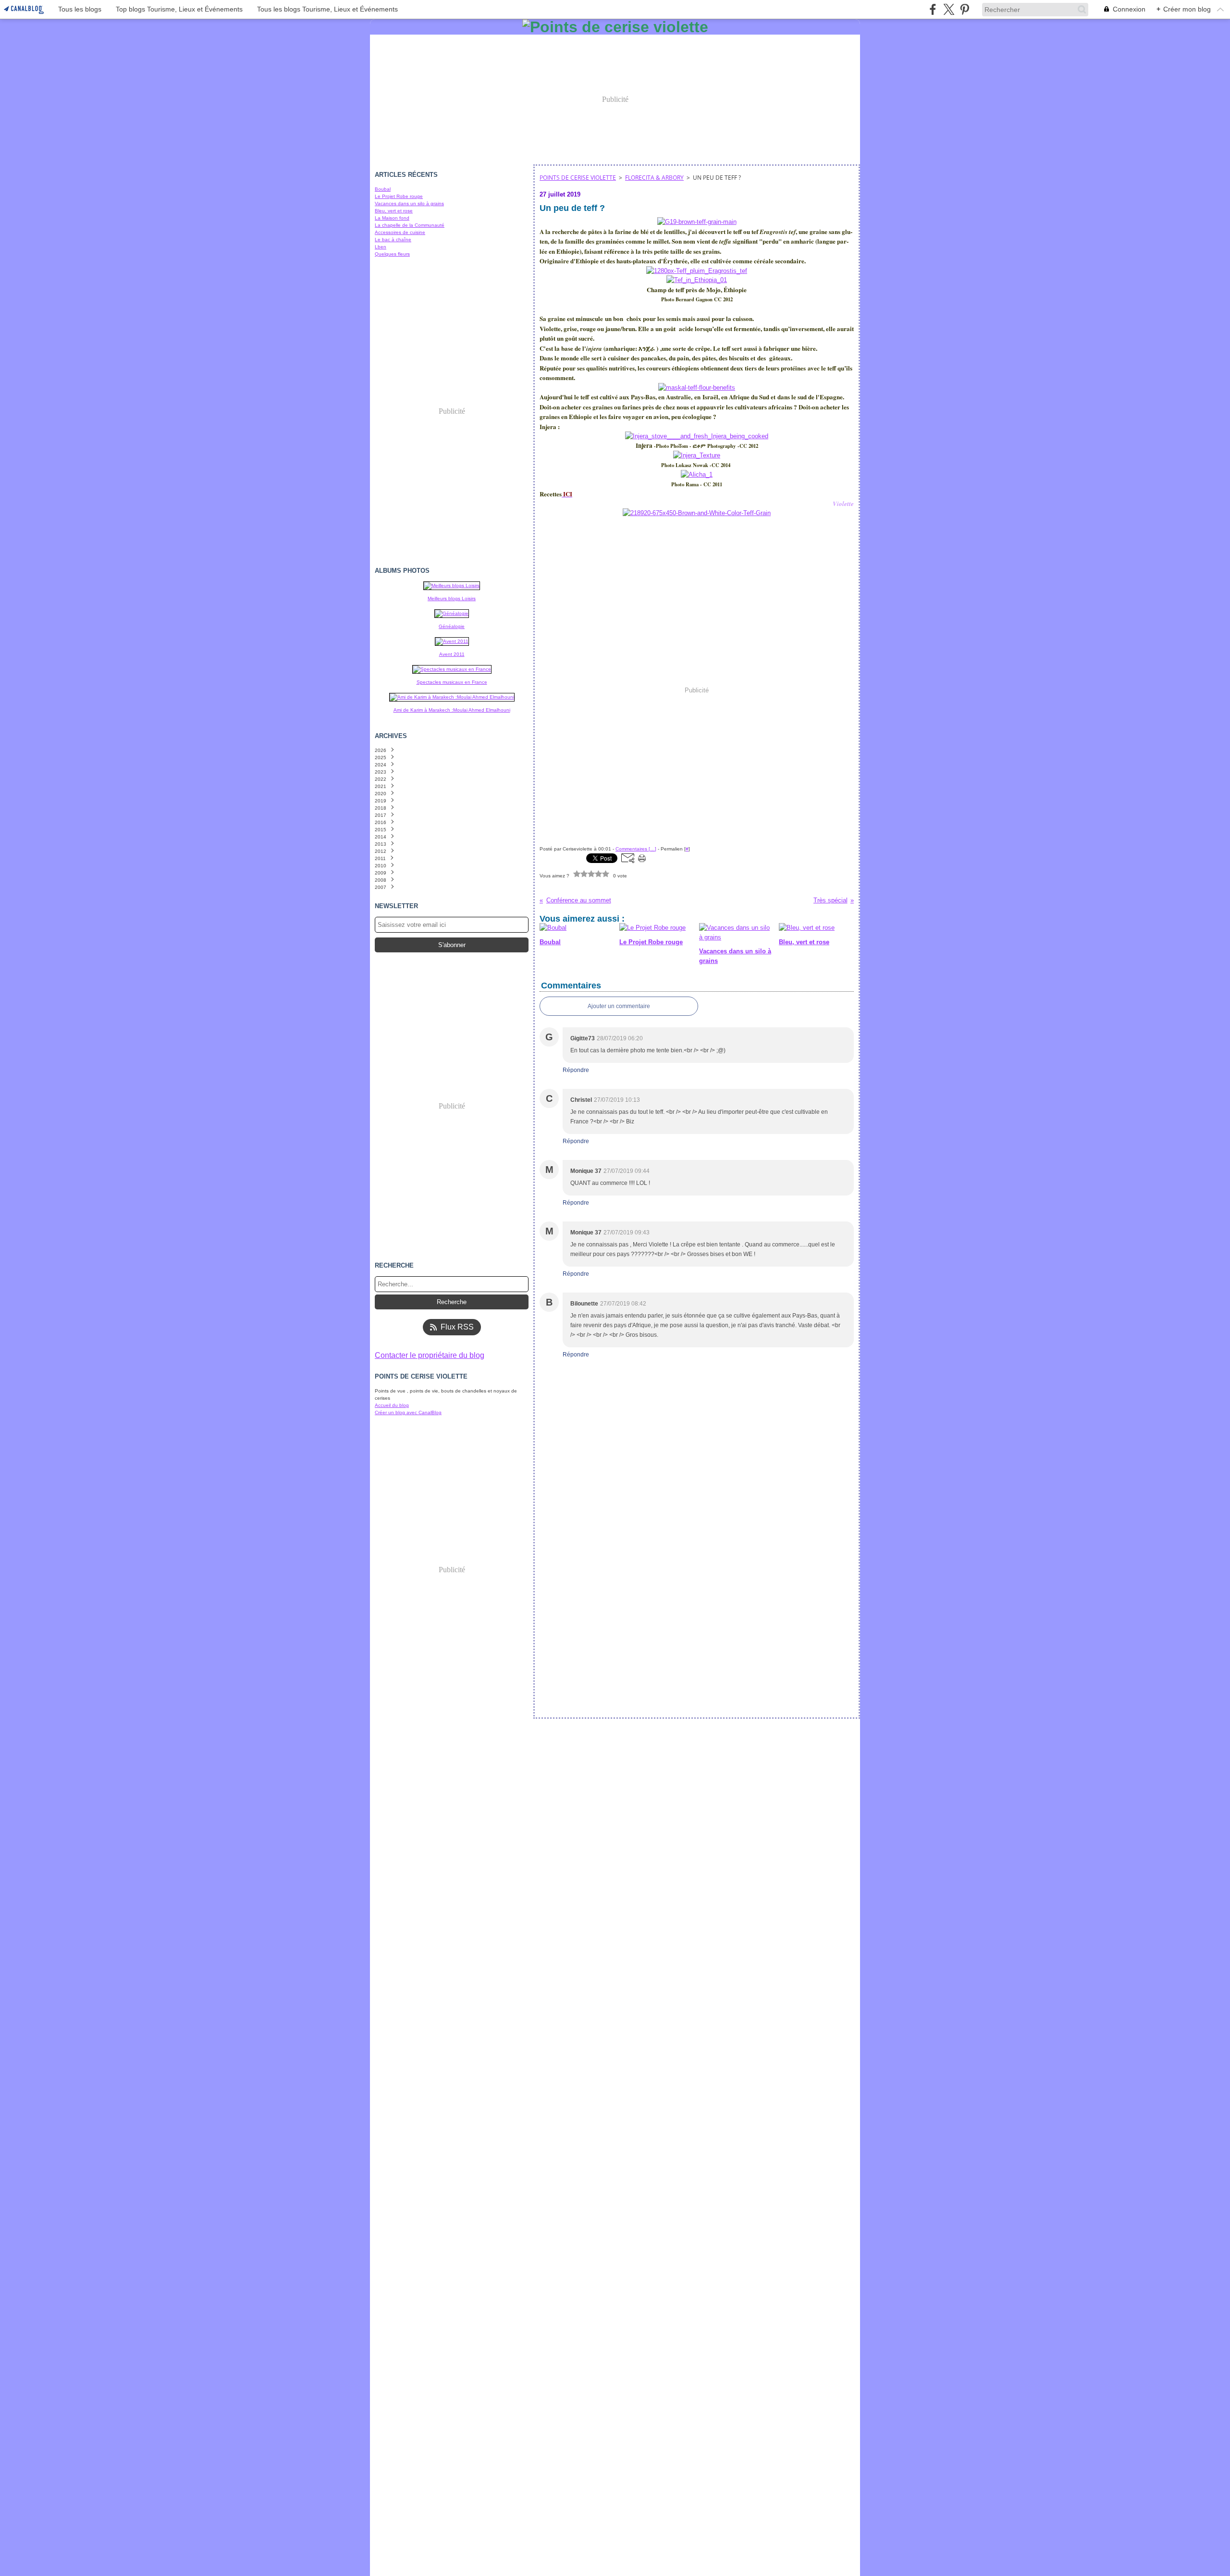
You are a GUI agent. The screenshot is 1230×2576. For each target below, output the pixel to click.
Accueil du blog (392, 1405)
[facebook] (933, 9)
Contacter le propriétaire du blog (430, 1355)
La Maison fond (392, 218)
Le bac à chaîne (393, 240)
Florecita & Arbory (654, 178)
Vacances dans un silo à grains (409, 203)
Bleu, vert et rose (394, 211)
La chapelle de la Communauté (410, 225)
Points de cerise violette (578, 178)
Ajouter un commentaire (619, 1006)
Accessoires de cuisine (400, 232)
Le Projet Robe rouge (399, 196)
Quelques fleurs (392, 254)
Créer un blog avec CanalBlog (408, 1412)
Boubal (383, 189)
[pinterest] (965, 9)
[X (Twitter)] (949, 9)
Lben (381, 247)
